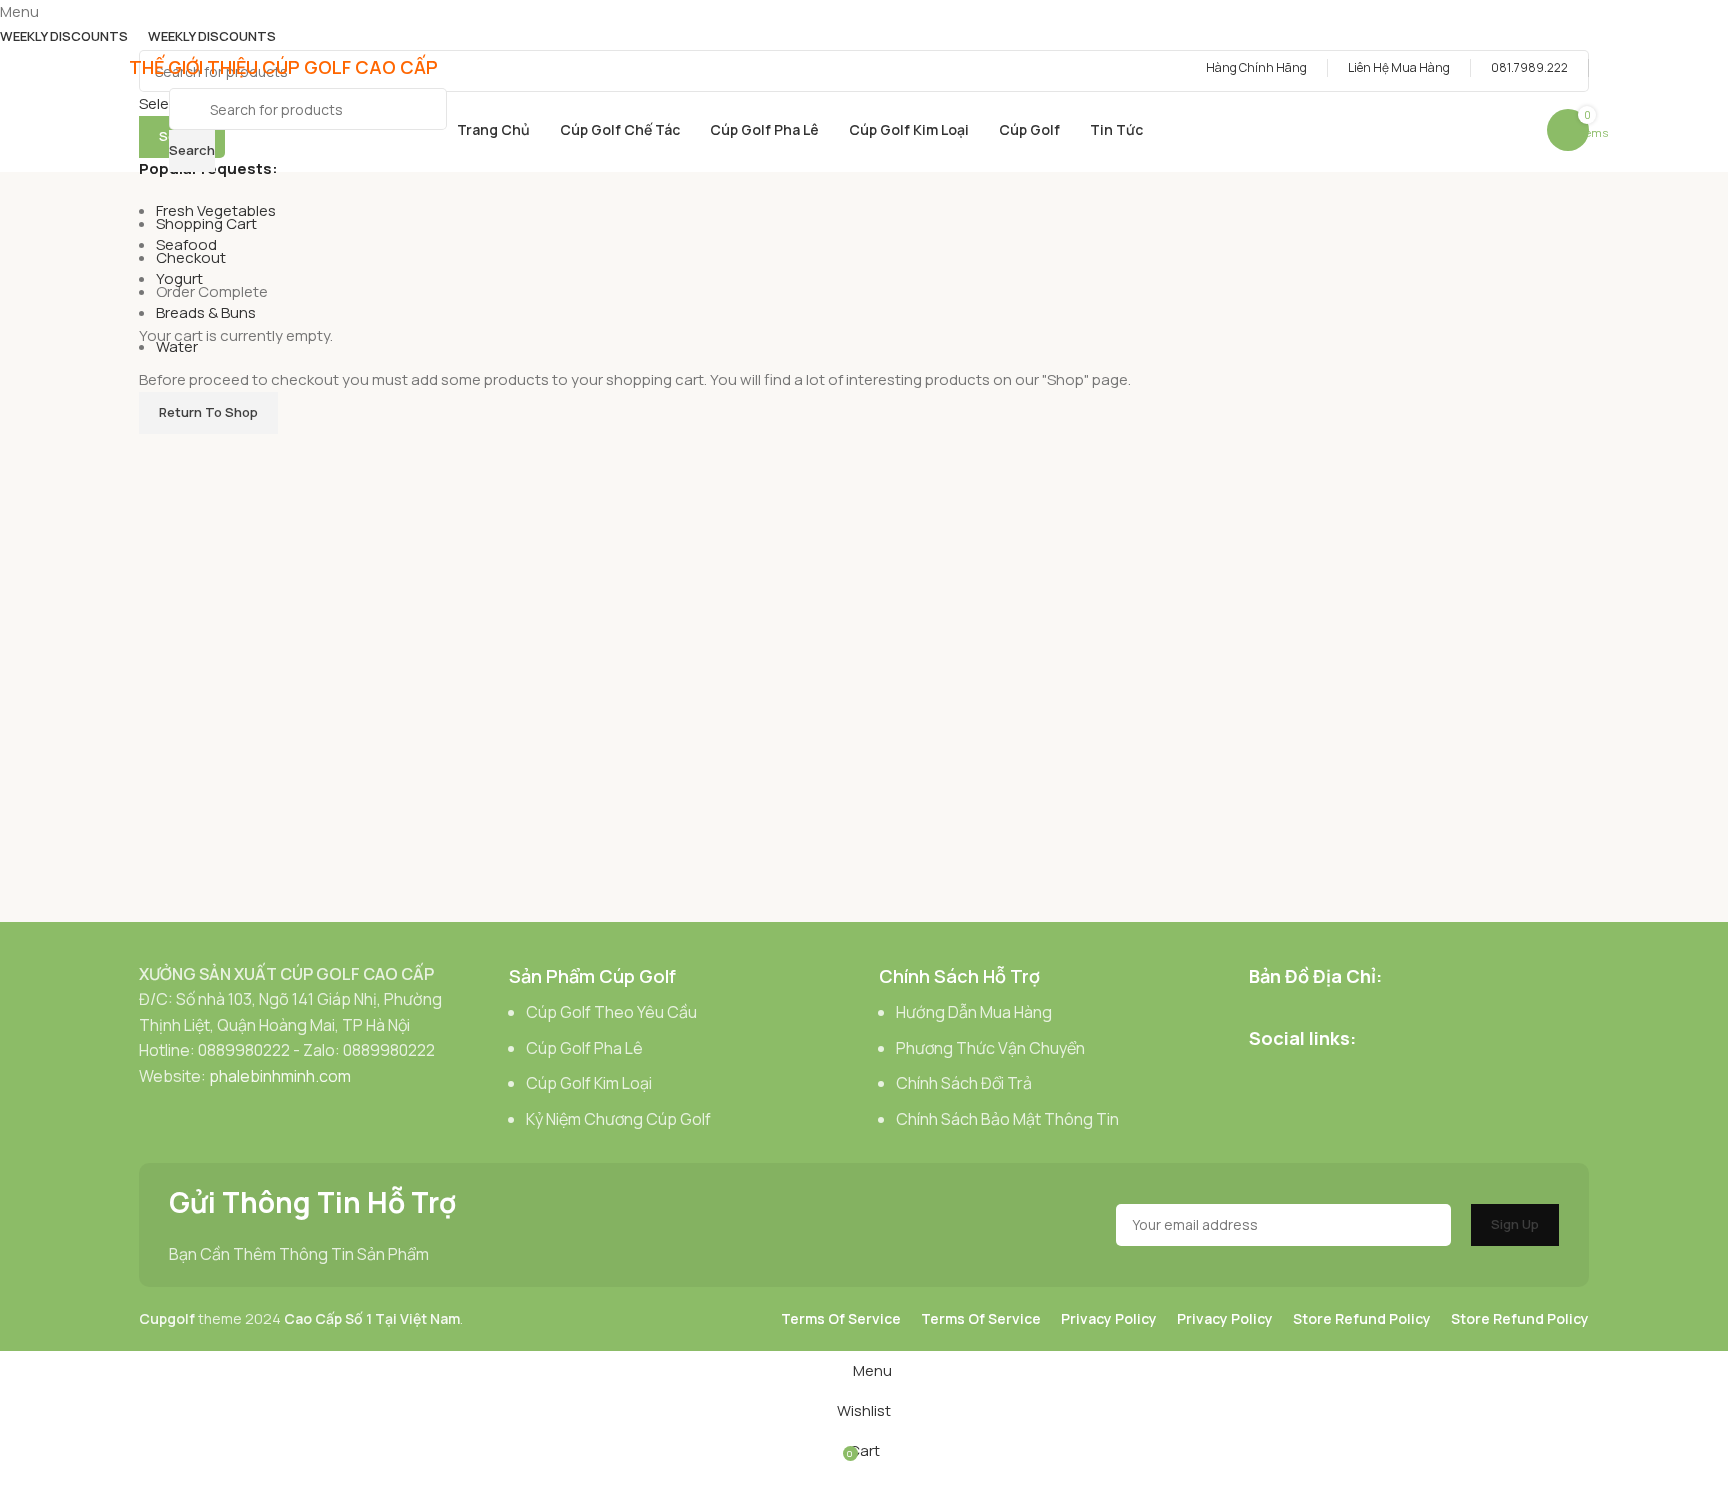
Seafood (186, 244)
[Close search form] (25, 25)
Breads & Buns (206, 312)
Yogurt (179, 278)
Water (177, 346)
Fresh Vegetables (216, 210)
